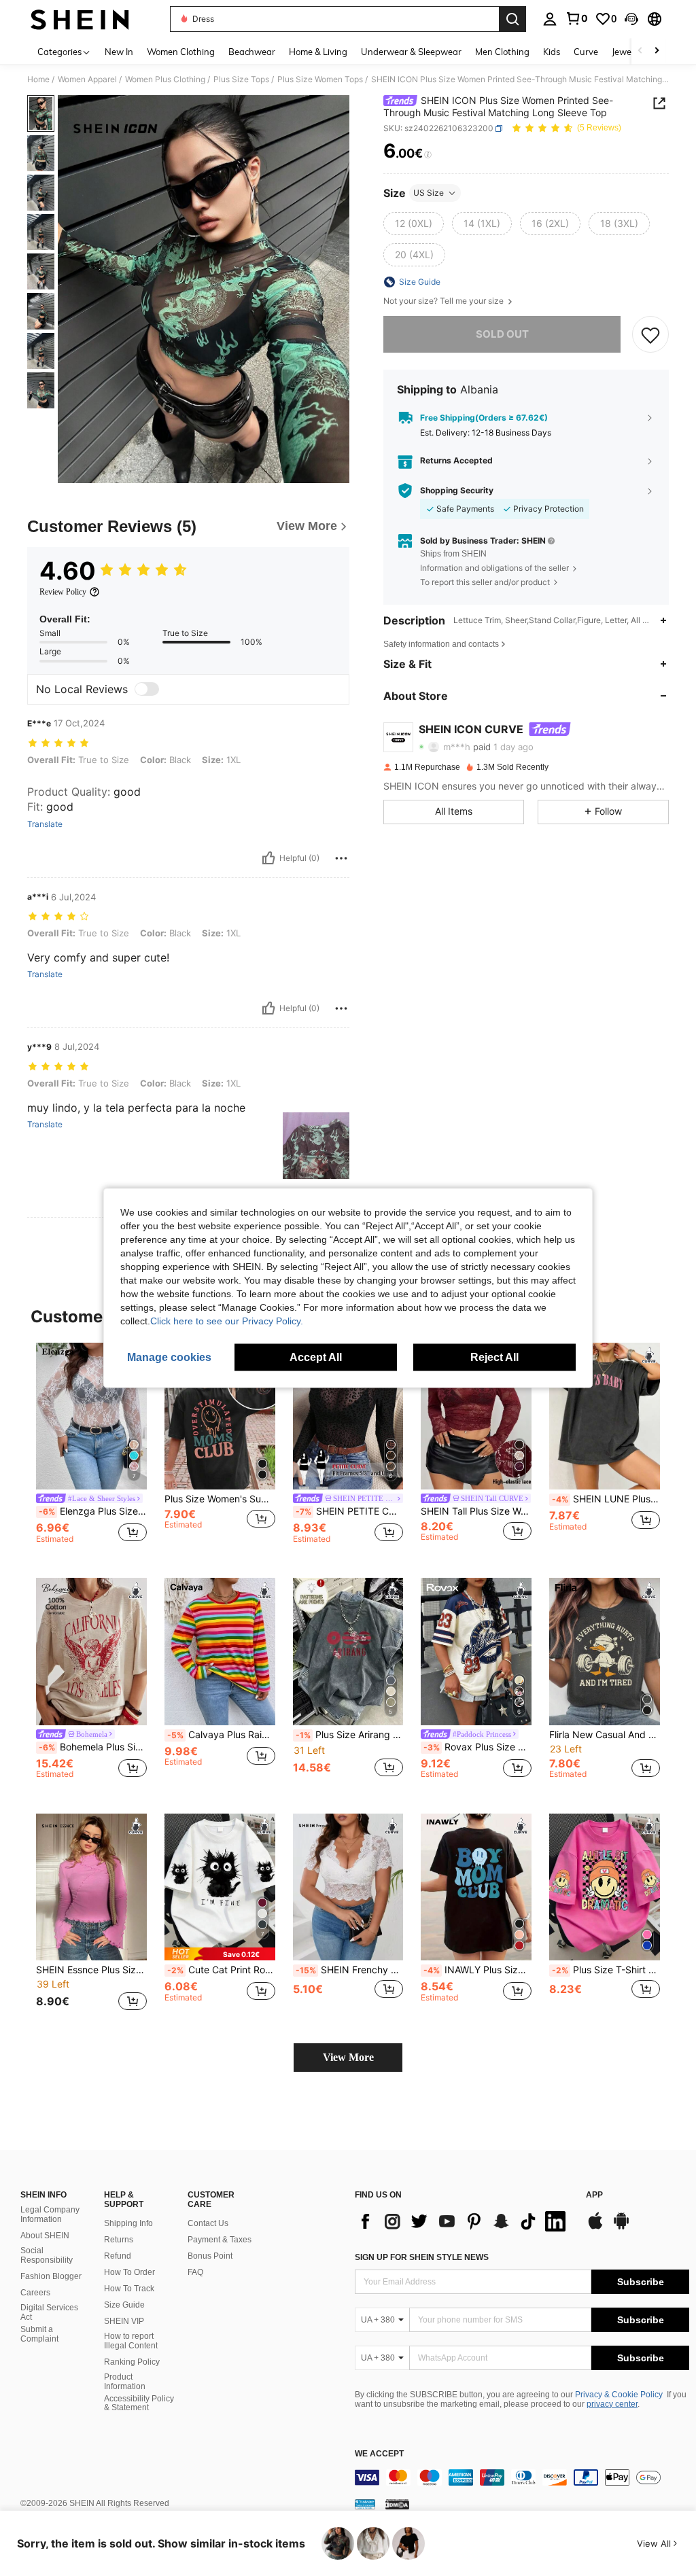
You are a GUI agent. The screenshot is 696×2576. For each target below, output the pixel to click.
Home (38, 80)
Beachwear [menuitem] (252, 52)
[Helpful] (268, 858)
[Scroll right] (657, 51)
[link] (576, 18)
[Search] (512, 19)
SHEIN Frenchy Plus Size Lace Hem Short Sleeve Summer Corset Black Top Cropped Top (350, 1970)
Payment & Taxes (220, 2240)
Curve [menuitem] (586, 52)
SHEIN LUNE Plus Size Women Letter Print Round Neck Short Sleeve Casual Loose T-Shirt (606, 1499)
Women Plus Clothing (165, 80)
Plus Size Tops (241, 80)
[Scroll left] (640, 51)
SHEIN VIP (124, 2321)
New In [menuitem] (119, 52)
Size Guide (124, 2305)
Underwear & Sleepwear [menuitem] (411, 52)
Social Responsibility (47, 2255)
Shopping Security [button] (457, 491)
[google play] (621, 2227)
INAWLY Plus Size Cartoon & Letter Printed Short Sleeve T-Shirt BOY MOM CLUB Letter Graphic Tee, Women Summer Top (477, 1970)
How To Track (129, 2289)
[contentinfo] (522, 2477)
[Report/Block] (341, 858)
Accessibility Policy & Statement (139, 2403)
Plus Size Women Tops (320, 80)
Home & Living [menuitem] (318, 52)
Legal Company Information (50, 2215)
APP (594, 2195)
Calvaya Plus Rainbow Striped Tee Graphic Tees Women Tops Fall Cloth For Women (221, 1735)
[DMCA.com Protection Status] (397, 2504)
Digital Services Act (49, 2312)
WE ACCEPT (379, 2454)
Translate (45, 824)
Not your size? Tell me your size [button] (445, 301)
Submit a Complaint (39, 2334)
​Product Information (125, 2382)
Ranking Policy (132, 2362)
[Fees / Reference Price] (428, 154)
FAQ (195, 2272)
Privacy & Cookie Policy (619, 2395)
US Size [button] (429, 193)
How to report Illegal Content (131, 2341)
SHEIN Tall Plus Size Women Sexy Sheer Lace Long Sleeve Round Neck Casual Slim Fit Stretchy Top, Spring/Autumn (476, 1511)
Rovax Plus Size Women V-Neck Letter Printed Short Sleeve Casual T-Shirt (477, 1747)
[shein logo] (80, 19)
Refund (118, 2256)
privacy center (612, 2404)
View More (348, 2057)
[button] (631, 19)
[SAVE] (650, 334)
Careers (35, 2293)
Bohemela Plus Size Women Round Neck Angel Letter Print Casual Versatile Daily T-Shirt (93, 1747)
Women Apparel (87, 80)
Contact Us (208, 2223)
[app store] (595, 2227)
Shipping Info (128, 2223)
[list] (464, 2221)
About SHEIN (45, 2236)
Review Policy (63, 592)
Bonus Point (210, 2256)
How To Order (129, 2272)
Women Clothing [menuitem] (181, 52)
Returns (119, 2240)
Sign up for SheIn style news (422, 2257)
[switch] (147, 689)
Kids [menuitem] (552, 52)
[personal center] (550, 19)
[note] (220, 1954)
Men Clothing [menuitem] (502, 52)
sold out (502, 334)
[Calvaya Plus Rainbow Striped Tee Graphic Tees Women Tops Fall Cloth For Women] (220, 1652)
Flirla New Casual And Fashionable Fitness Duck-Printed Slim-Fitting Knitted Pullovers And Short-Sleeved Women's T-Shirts (605, 1735)
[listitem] (91, 1450)
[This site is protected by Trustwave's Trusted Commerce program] (365, 2504)
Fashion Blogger (51, 2276)
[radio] (414, 224)
